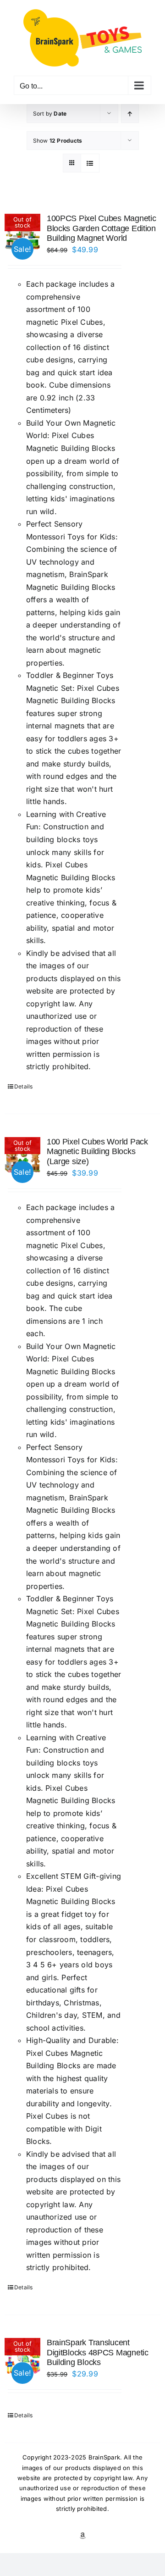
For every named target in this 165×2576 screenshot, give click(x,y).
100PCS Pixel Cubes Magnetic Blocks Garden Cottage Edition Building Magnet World (102, 228)
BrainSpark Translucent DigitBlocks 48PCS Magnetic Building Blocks (98, 2352)
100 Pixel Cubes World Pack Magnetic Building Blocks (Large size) (97, 1152)
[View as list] (90, 163)
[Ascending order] (130, 114)
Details (24, 1086)
